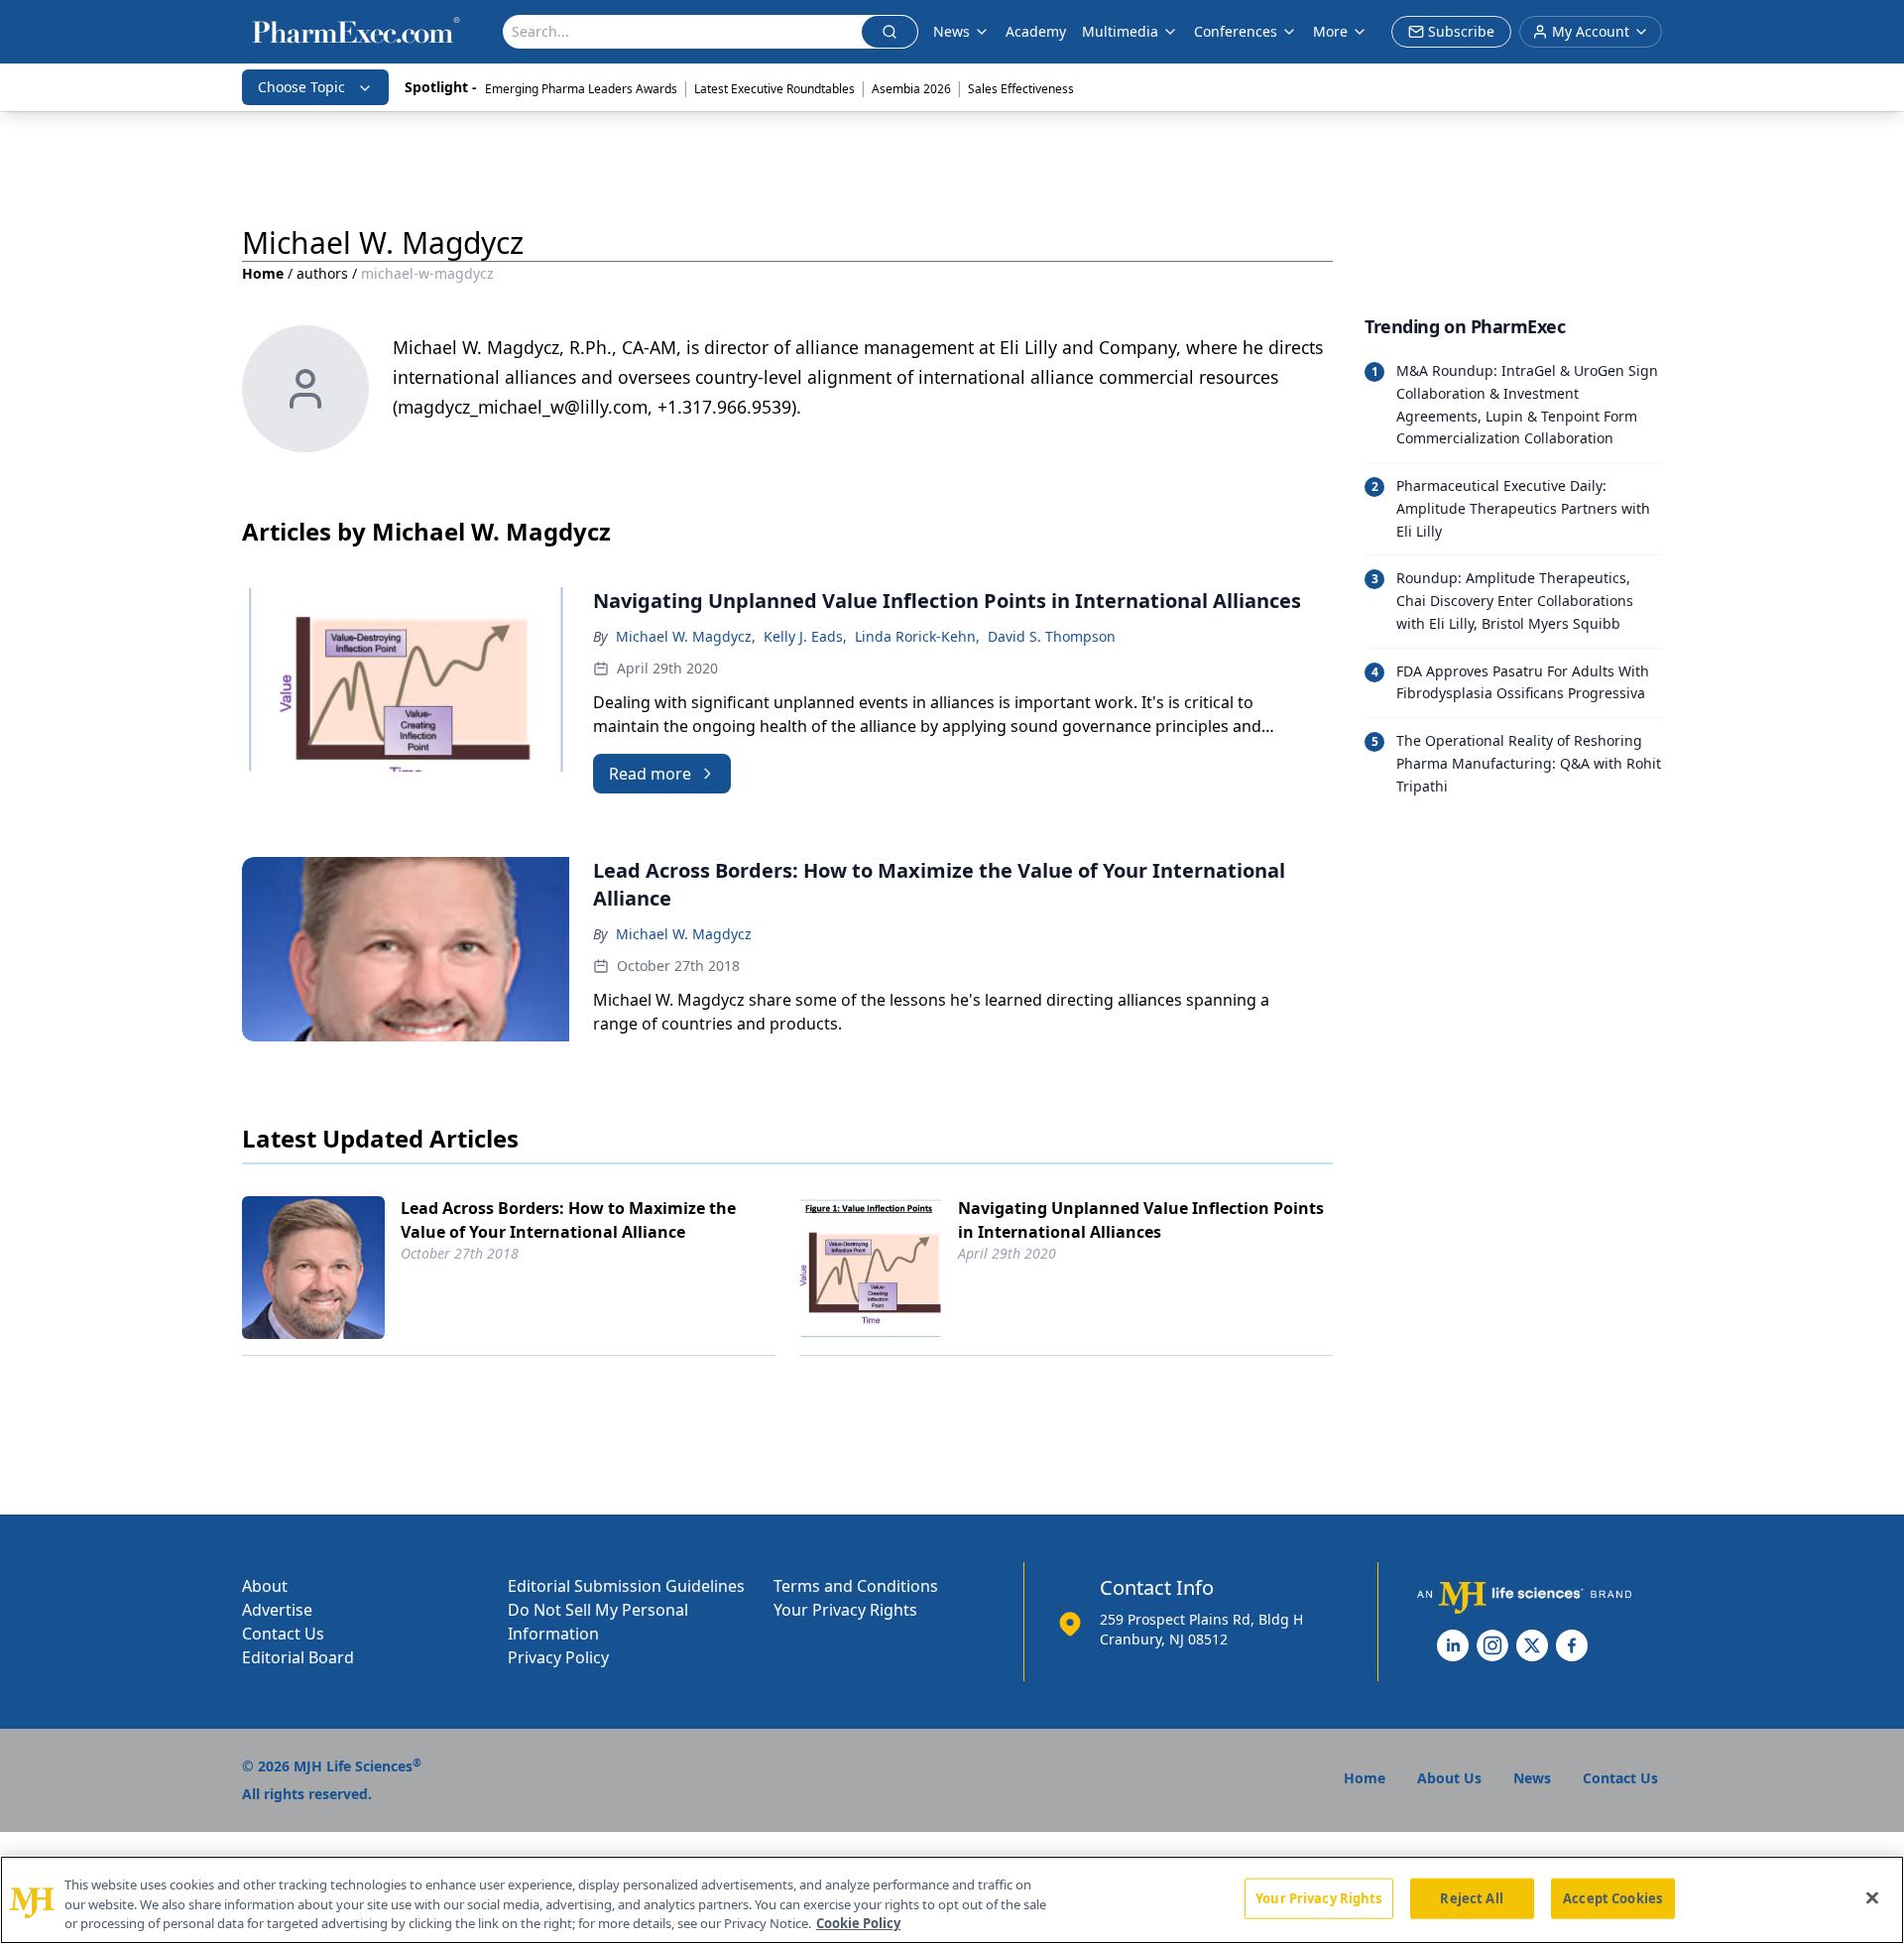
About (265, 1586)
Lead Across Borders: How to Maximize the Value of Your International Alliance (568, 1220)
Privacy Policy (558, 1657)
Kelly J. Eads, (805, 636)
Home (263, 273)
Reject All (1471, 1897)
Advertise (277, 1610)
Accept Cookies (1612, 1897)
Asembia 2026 (911, 89)
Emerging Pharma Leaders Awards (581, 89)
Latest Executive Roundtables (774, 89)
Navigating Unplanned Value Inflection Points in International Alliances (1141, 1220)
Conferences (1236, 31)
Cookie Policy (858, 1923)
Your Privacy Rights (845, 1610)
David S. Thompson (1052, 636)
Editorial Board (298, 1657)
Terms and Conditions (856, 1586)
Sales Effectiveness (1021, 89)
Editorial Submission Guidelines (626, 1586)
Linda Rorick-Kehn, (917, 636)
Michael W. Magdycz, (686, 636)
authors (322, 273)
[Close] (1872, 1897)
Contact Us (283, 1634)
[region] (952, 1900)
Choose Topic (301, 87)
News (952, 31)
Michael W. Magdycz (684, 934)
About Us (1449, 1778)
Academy (1036, 31)
